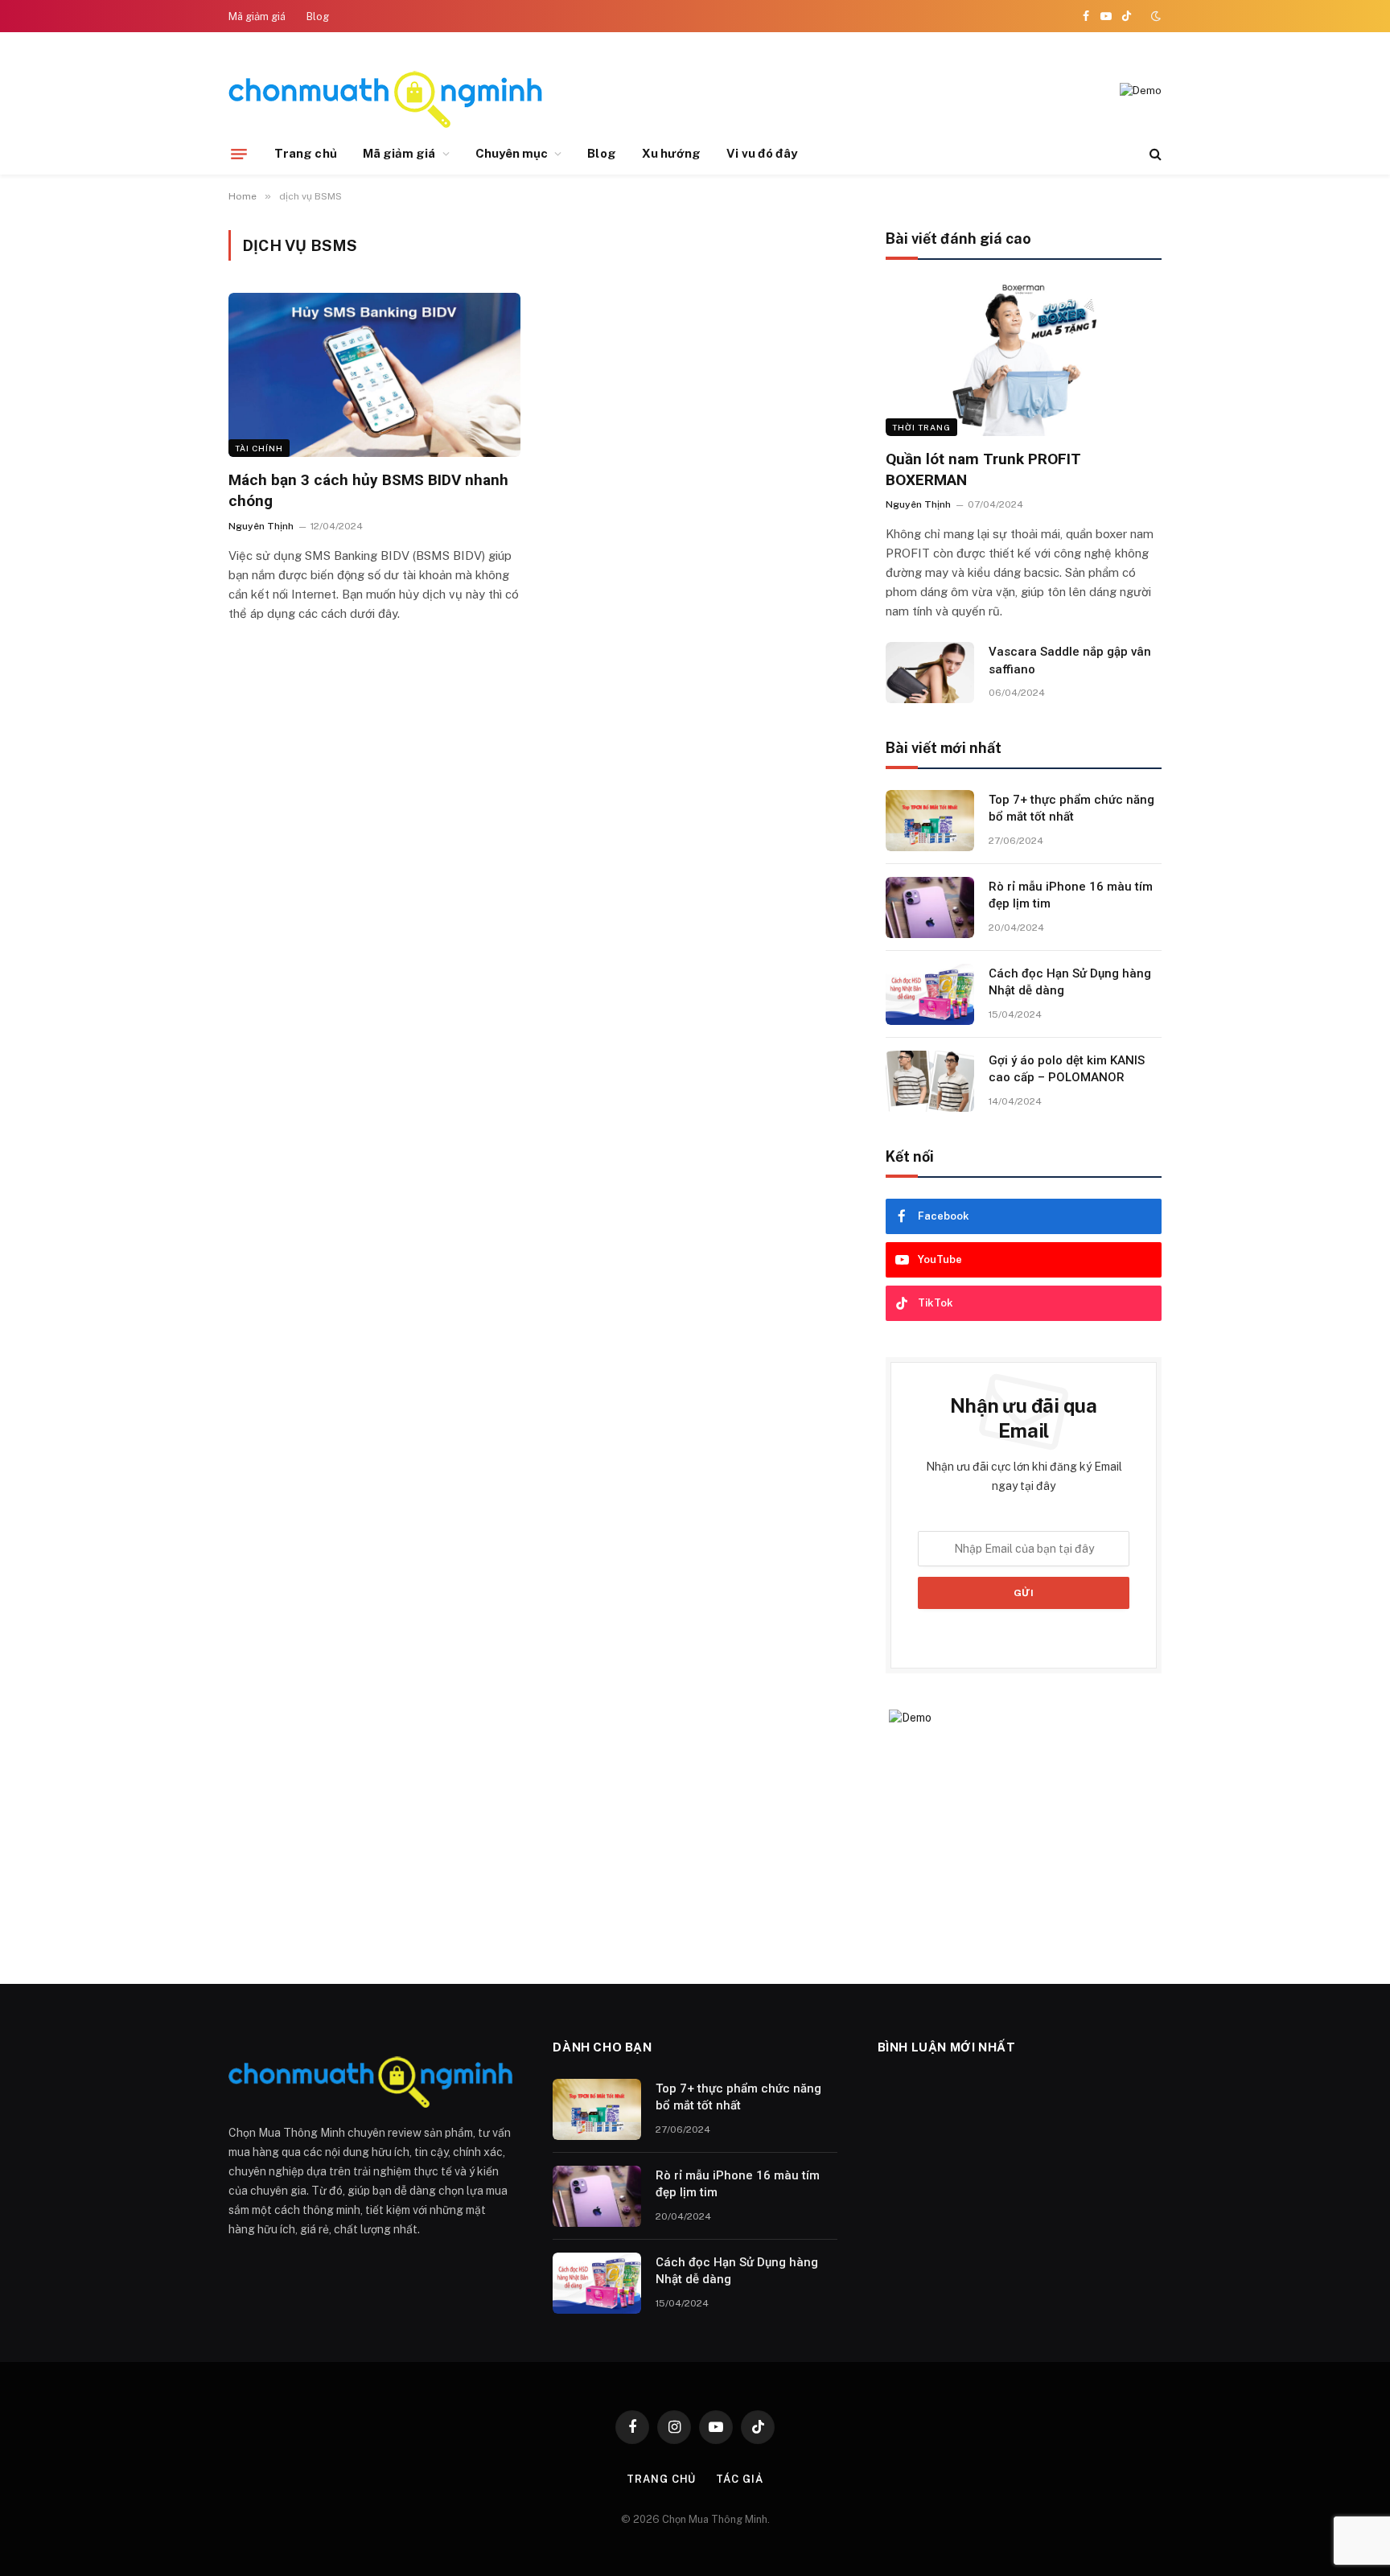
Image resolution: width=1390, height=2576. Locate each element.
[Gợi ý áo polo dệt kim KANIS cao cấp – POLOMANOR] (930, 1081)
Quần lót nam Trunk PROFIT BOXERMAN (983, 469)
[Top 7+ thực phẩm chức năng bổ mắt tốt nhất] (930, 821)
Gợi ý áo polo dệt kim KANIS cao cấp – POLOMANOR (1067, 1069)
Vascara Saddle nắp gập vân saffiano (1070, 660)
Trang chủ (306, 153)
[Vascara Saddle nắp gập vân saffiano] (930, 673)
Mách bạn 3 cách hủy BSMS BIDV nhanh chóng (368, 490)
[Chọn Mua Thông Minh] (385, 91)
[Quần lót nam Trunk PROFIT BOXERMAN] (1024, 358)
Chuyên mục (512, 153)
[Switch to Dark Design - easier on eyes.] (1154, 16)
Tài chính (259, 448)
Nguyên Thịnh (261, 526)
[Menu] (239, 154)
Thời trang (921, 427)
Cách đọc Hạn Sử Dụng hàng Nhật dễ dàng (1070, 982)
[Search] (1154, 154)
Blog (318, 16)
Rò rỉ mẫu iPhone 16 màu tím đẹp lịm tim (1071, 895)
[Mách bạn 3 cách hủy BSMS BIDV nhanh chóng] (374, 375)
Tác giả (739, 2479)
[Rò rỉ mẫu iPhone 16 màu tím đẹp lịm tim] (930, 907)
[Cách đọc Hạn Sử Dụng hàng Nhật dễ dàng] (930, 994)
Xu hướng (672, 153)
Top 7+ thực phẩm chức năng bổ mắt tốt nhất (1071, 808)
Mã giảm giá (257, 16)
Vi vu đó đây (762, 153)
